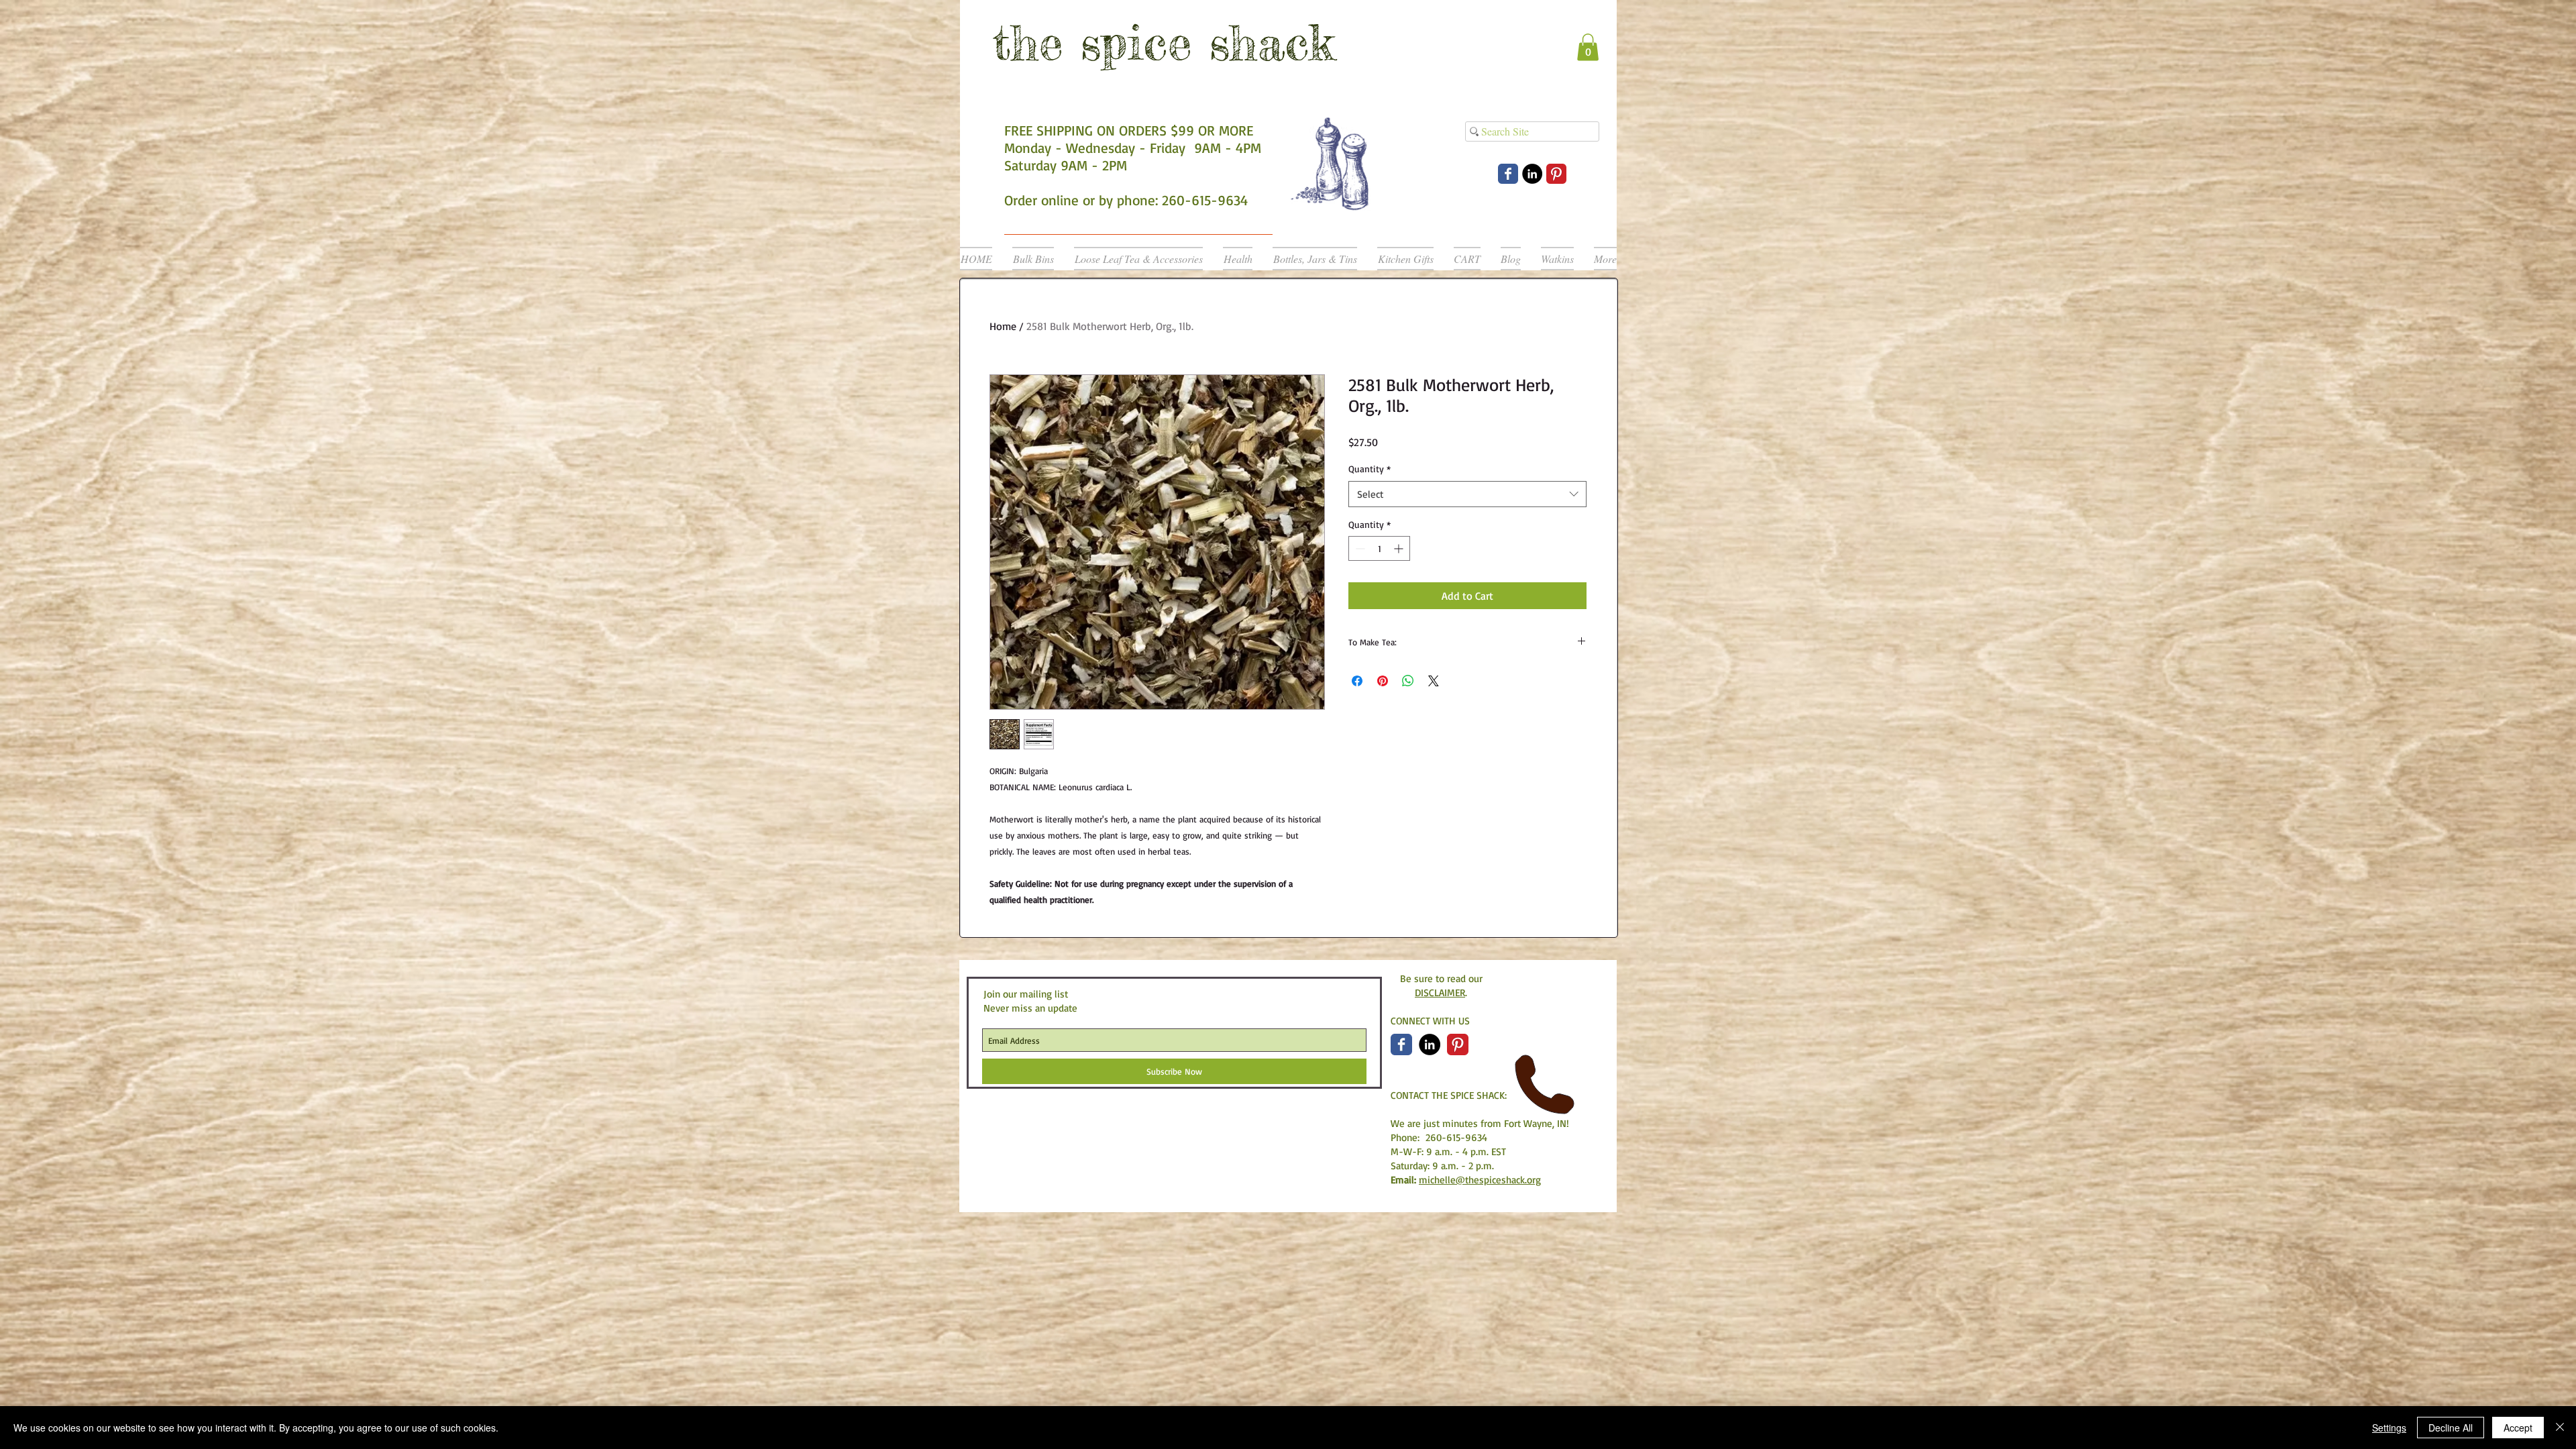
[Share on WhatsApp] (1408, 681)
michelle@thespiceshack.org (1480, 1180)
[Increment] (1400, 548)
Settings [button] (2389, 1428)
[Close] (2560, 1428)
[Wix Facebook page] (1508, 174)
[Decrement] (1359, 548)
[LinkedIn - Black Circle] (1532, 174)
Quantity (1370, 469)
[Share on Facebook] (1357, 681)
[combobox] (1467, 494)
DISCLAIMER (1440, 992)
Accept (2518, 1428)
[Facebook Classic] (1401, 1044)
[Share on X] (1434, 681)
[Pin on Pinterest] (1383, 681)
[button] (1588, 47)
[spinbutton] (1379, 548)
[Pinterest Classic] (1556, 174)
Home (1003, 326)
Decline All (2451, 1428)
